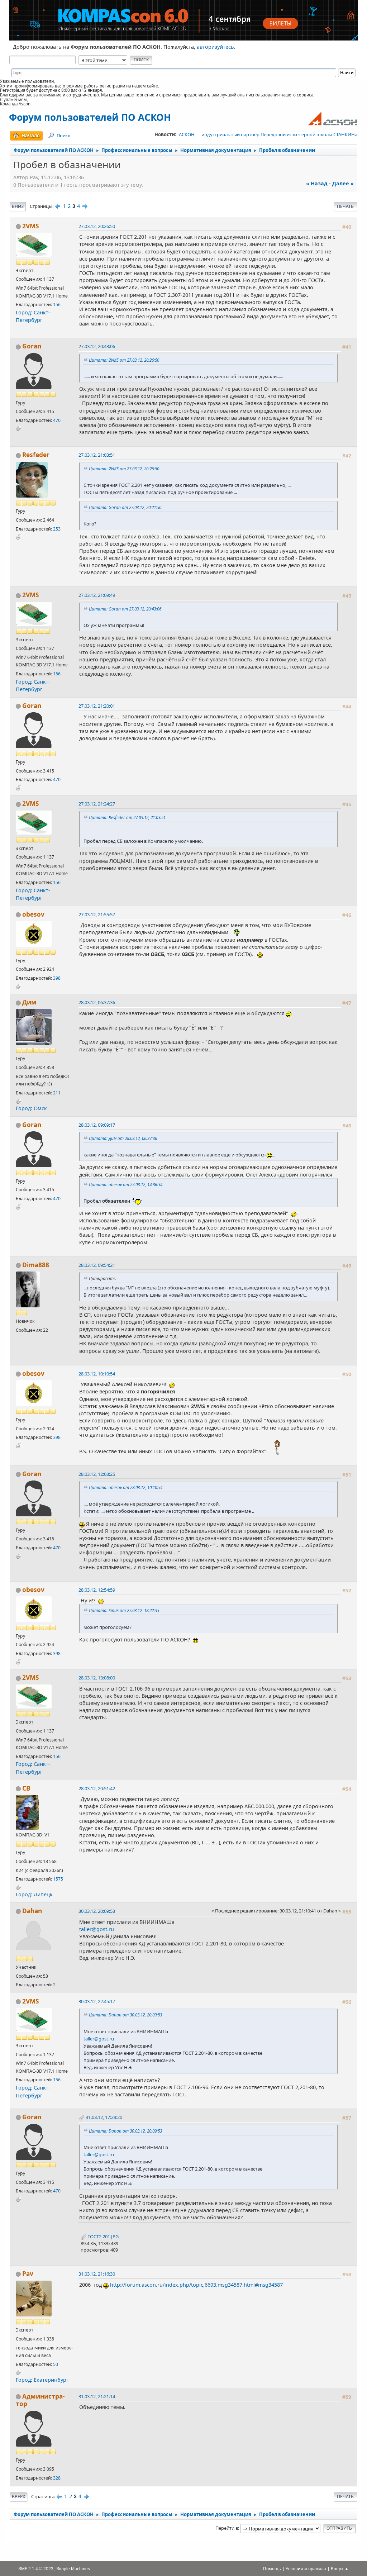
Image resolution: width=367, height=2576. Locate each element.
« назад (317, 183)
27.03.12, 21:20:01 (97, 706)
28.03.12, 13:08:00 (97, 1678)
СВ (26, 1788)
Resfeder (36, 455)
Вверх (18, 2497)
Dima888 (36, 1265)
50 (56, 2364)
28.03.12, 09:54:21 (97, 1265)
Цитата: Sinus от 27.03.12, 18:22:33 (124, 1610)
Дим (29, 1002)
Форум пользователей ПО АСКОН (90, 117)
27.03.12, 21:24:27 (97, 804)
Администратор (40, 2400)
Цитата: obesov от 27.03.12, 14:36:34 (126, 1184)
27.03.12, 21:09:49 (97, 595)
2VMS (31, 226)
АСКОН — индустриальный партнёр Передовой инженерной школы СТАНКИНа (268, 134)
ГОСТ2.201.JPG (103, 2237)
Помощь (272, 2569)
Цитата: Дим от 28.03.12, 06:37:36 (123, 1138)
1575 (58, 1879)
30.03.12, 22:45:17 (97, 2001)
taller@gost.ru (97, 1929)
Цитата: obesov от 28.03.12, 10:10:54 (126, 1487)
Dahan (32, 1911)
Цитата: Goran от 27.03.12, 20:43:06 (125, 609)
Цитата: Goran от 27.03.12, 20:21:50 (125, 507)
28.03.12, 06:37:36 (97, 1002)
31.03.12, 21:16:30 (97, 2274)
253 (57, 529)
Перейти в (227, 2528)
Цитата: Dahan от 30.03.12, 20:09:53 (125, 2015)
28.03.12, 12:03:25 (97, 1474)
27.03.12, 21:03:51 (97, 455)
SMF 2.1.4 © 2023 (36, 2569)
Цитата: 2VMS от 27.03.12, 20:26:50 (124, 360)
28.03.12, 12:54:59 (97, 1590)
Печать (345, 206)
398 (57, 978)
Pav (28, 2274)
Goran (32, 346)
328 (57, 2478)
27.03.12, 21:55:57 (97, 914)
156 (57, 305)
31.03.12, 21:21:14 (97, 2396)
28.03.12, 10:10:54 (97, 1374)
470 (57, 420)
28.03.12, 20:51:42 (97, 1788)
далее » (343, 183)
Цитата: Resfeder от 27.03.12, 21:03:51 (127, 817)
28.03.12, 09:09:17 (97, 1125)
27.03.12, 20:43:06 (97, 346)
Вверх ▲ (340, 2569)
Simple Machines (73, 2569)
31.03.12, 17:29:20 (104, 2117)
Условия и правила (306, 2569)
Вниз (18, 206)
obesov (33, 914)
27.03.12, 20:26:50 (97, 226)
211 (57, 1093)
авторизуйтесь (215, 47)
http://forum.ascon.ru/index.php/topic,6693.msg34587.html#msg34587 (196, 2285)
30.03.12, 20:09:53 (97, 1911)
